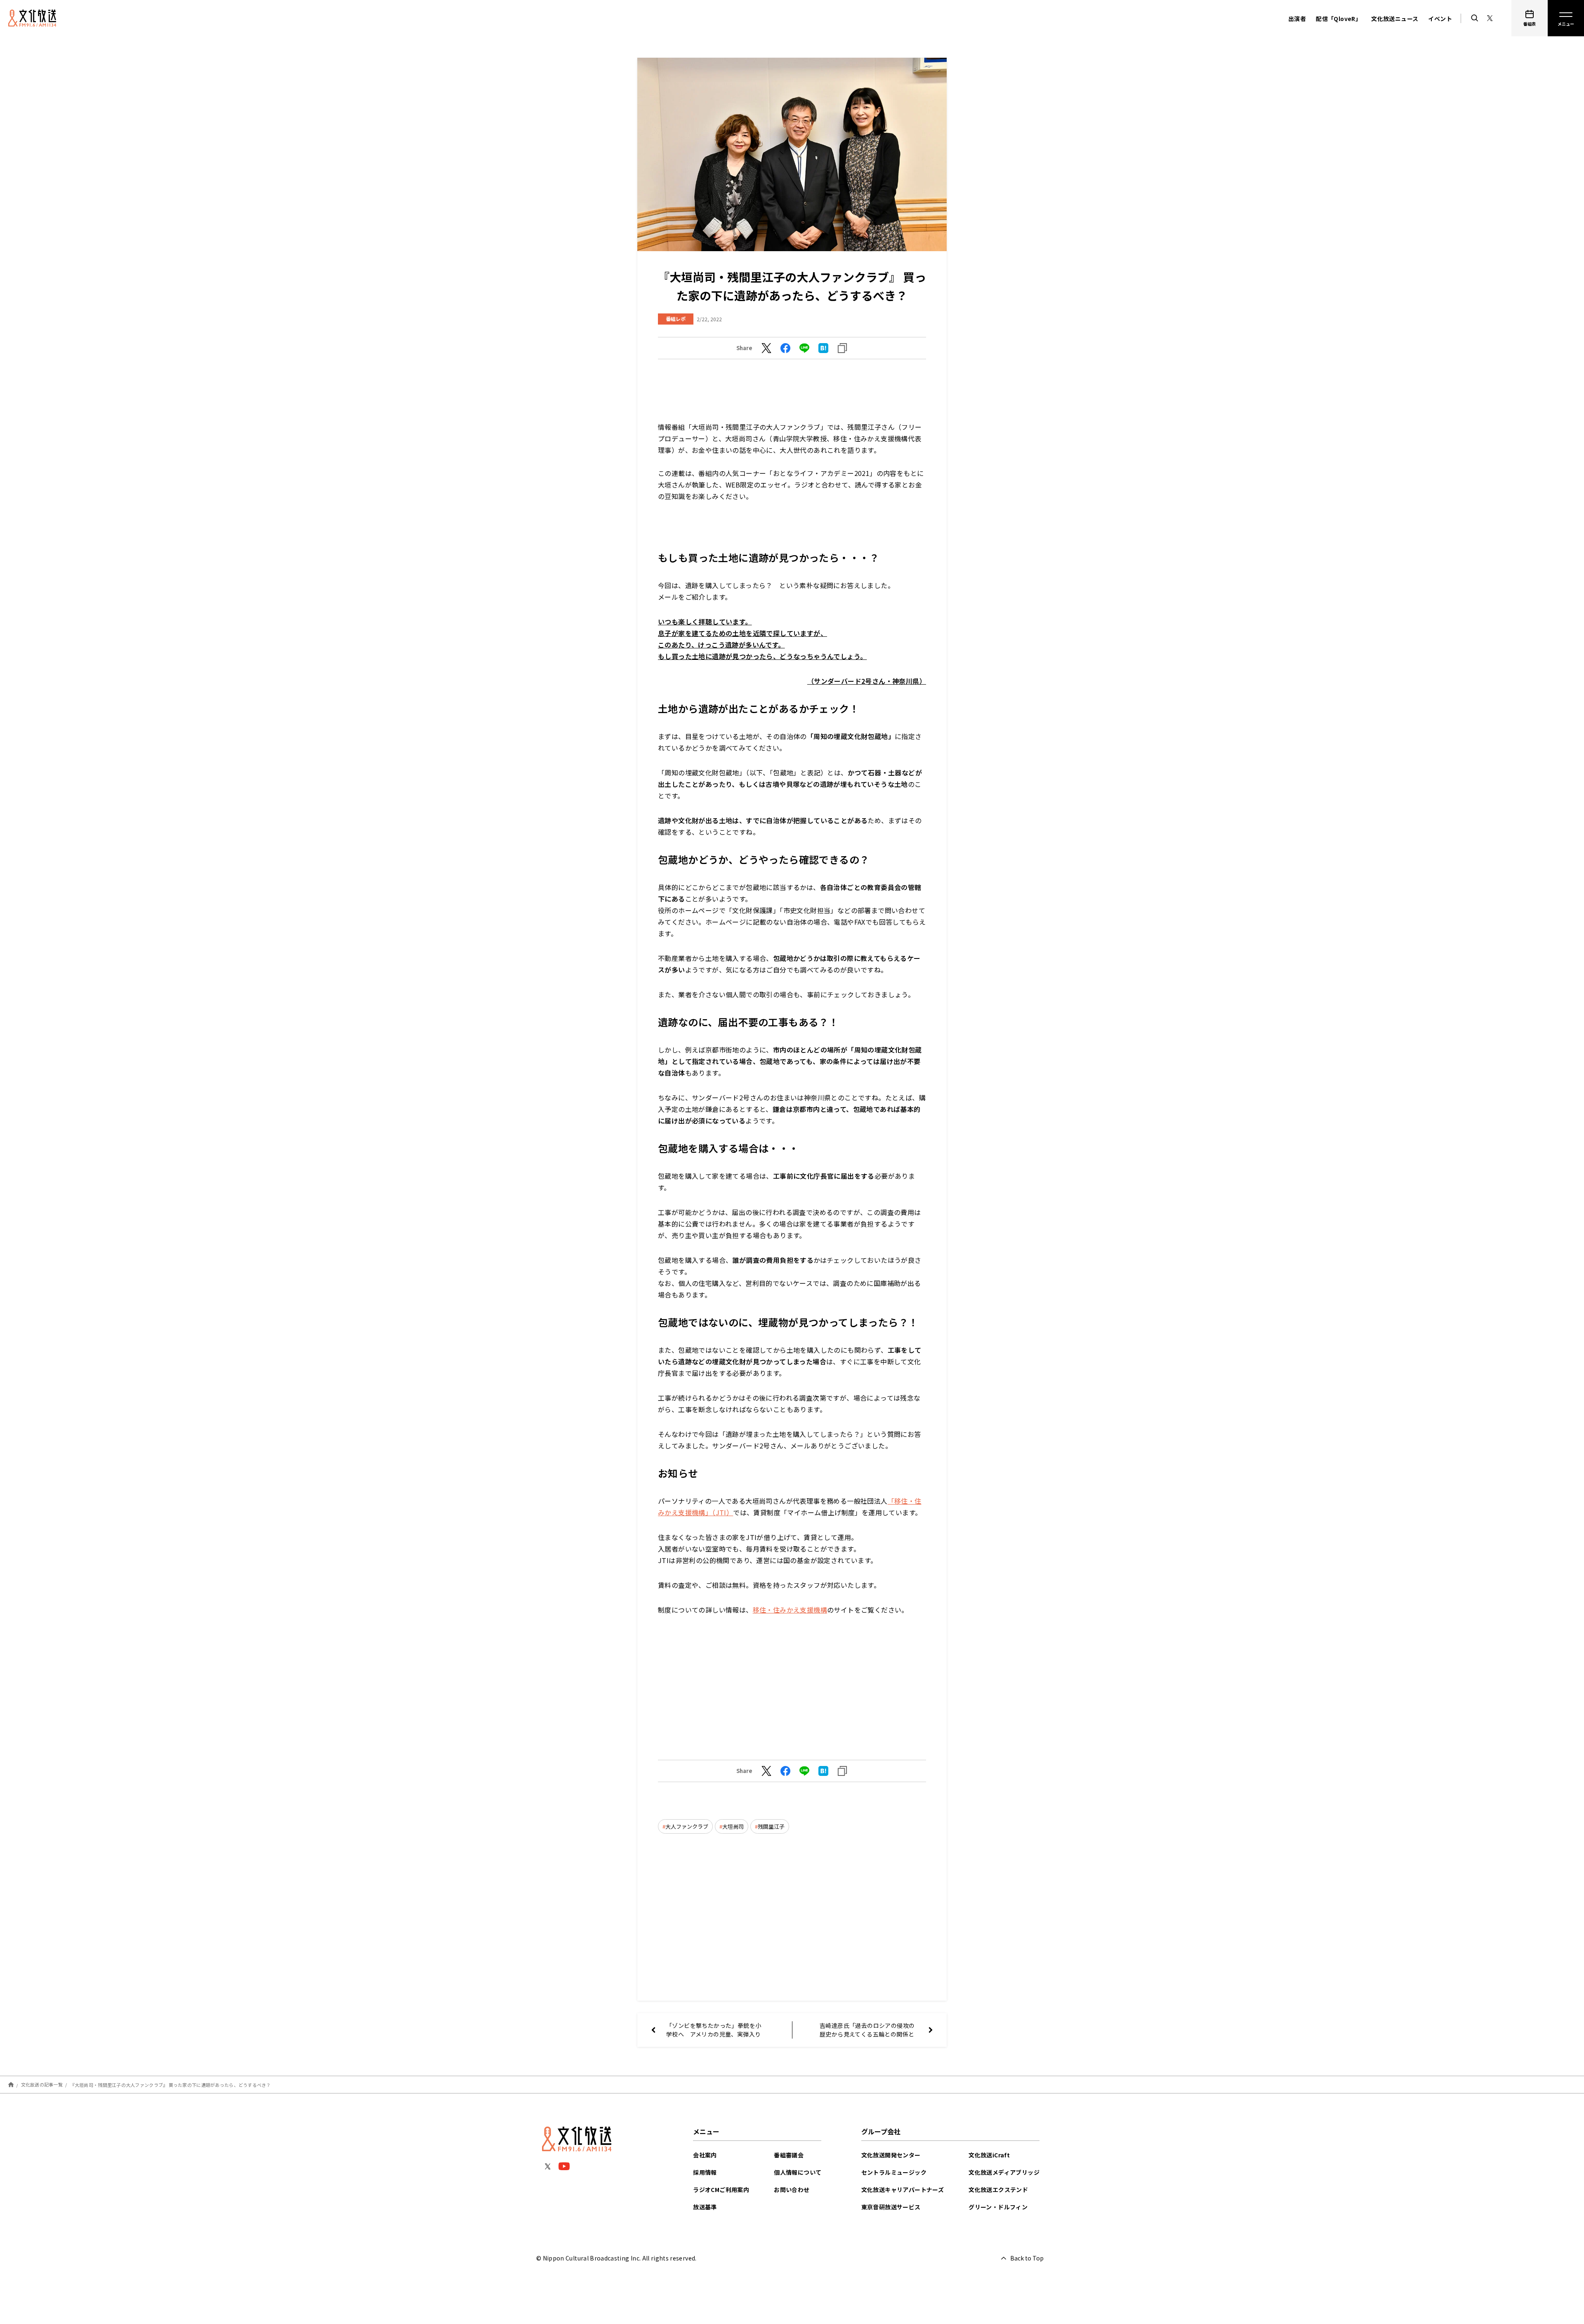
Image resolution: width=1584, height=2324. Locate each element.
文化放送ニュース (1395, 19)
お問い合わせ (792, 2190)
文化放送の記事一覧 (42, 2084)
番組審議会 (789, 2155)
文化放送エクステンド (998, 2190)
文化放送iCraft (989, 2155)
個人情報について (798, 2172)
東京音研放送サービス (891, 2207)
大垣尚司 (733, 1826)
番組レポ (676, 319)
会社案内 (705, 2155)
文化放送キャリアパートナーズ (903, 2190)
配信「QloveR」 (1339, 19)
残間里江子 (771, 1826)
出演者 (1297, 19)
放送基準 (705, 2207)
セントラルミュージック (894, 2172)
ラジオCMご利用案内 (721, 2190)
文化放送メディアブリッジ (1004, 2172)
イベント (1440, 19)
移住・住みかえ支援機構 (790, 1610)
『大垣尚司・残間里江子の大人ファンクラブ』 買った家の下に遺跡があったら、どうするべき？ (171, 2084)
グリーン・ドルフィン (998, 2207)
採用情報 (705, 2172)
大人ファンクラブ (687, 1826)
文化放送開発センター (891, 2155)
